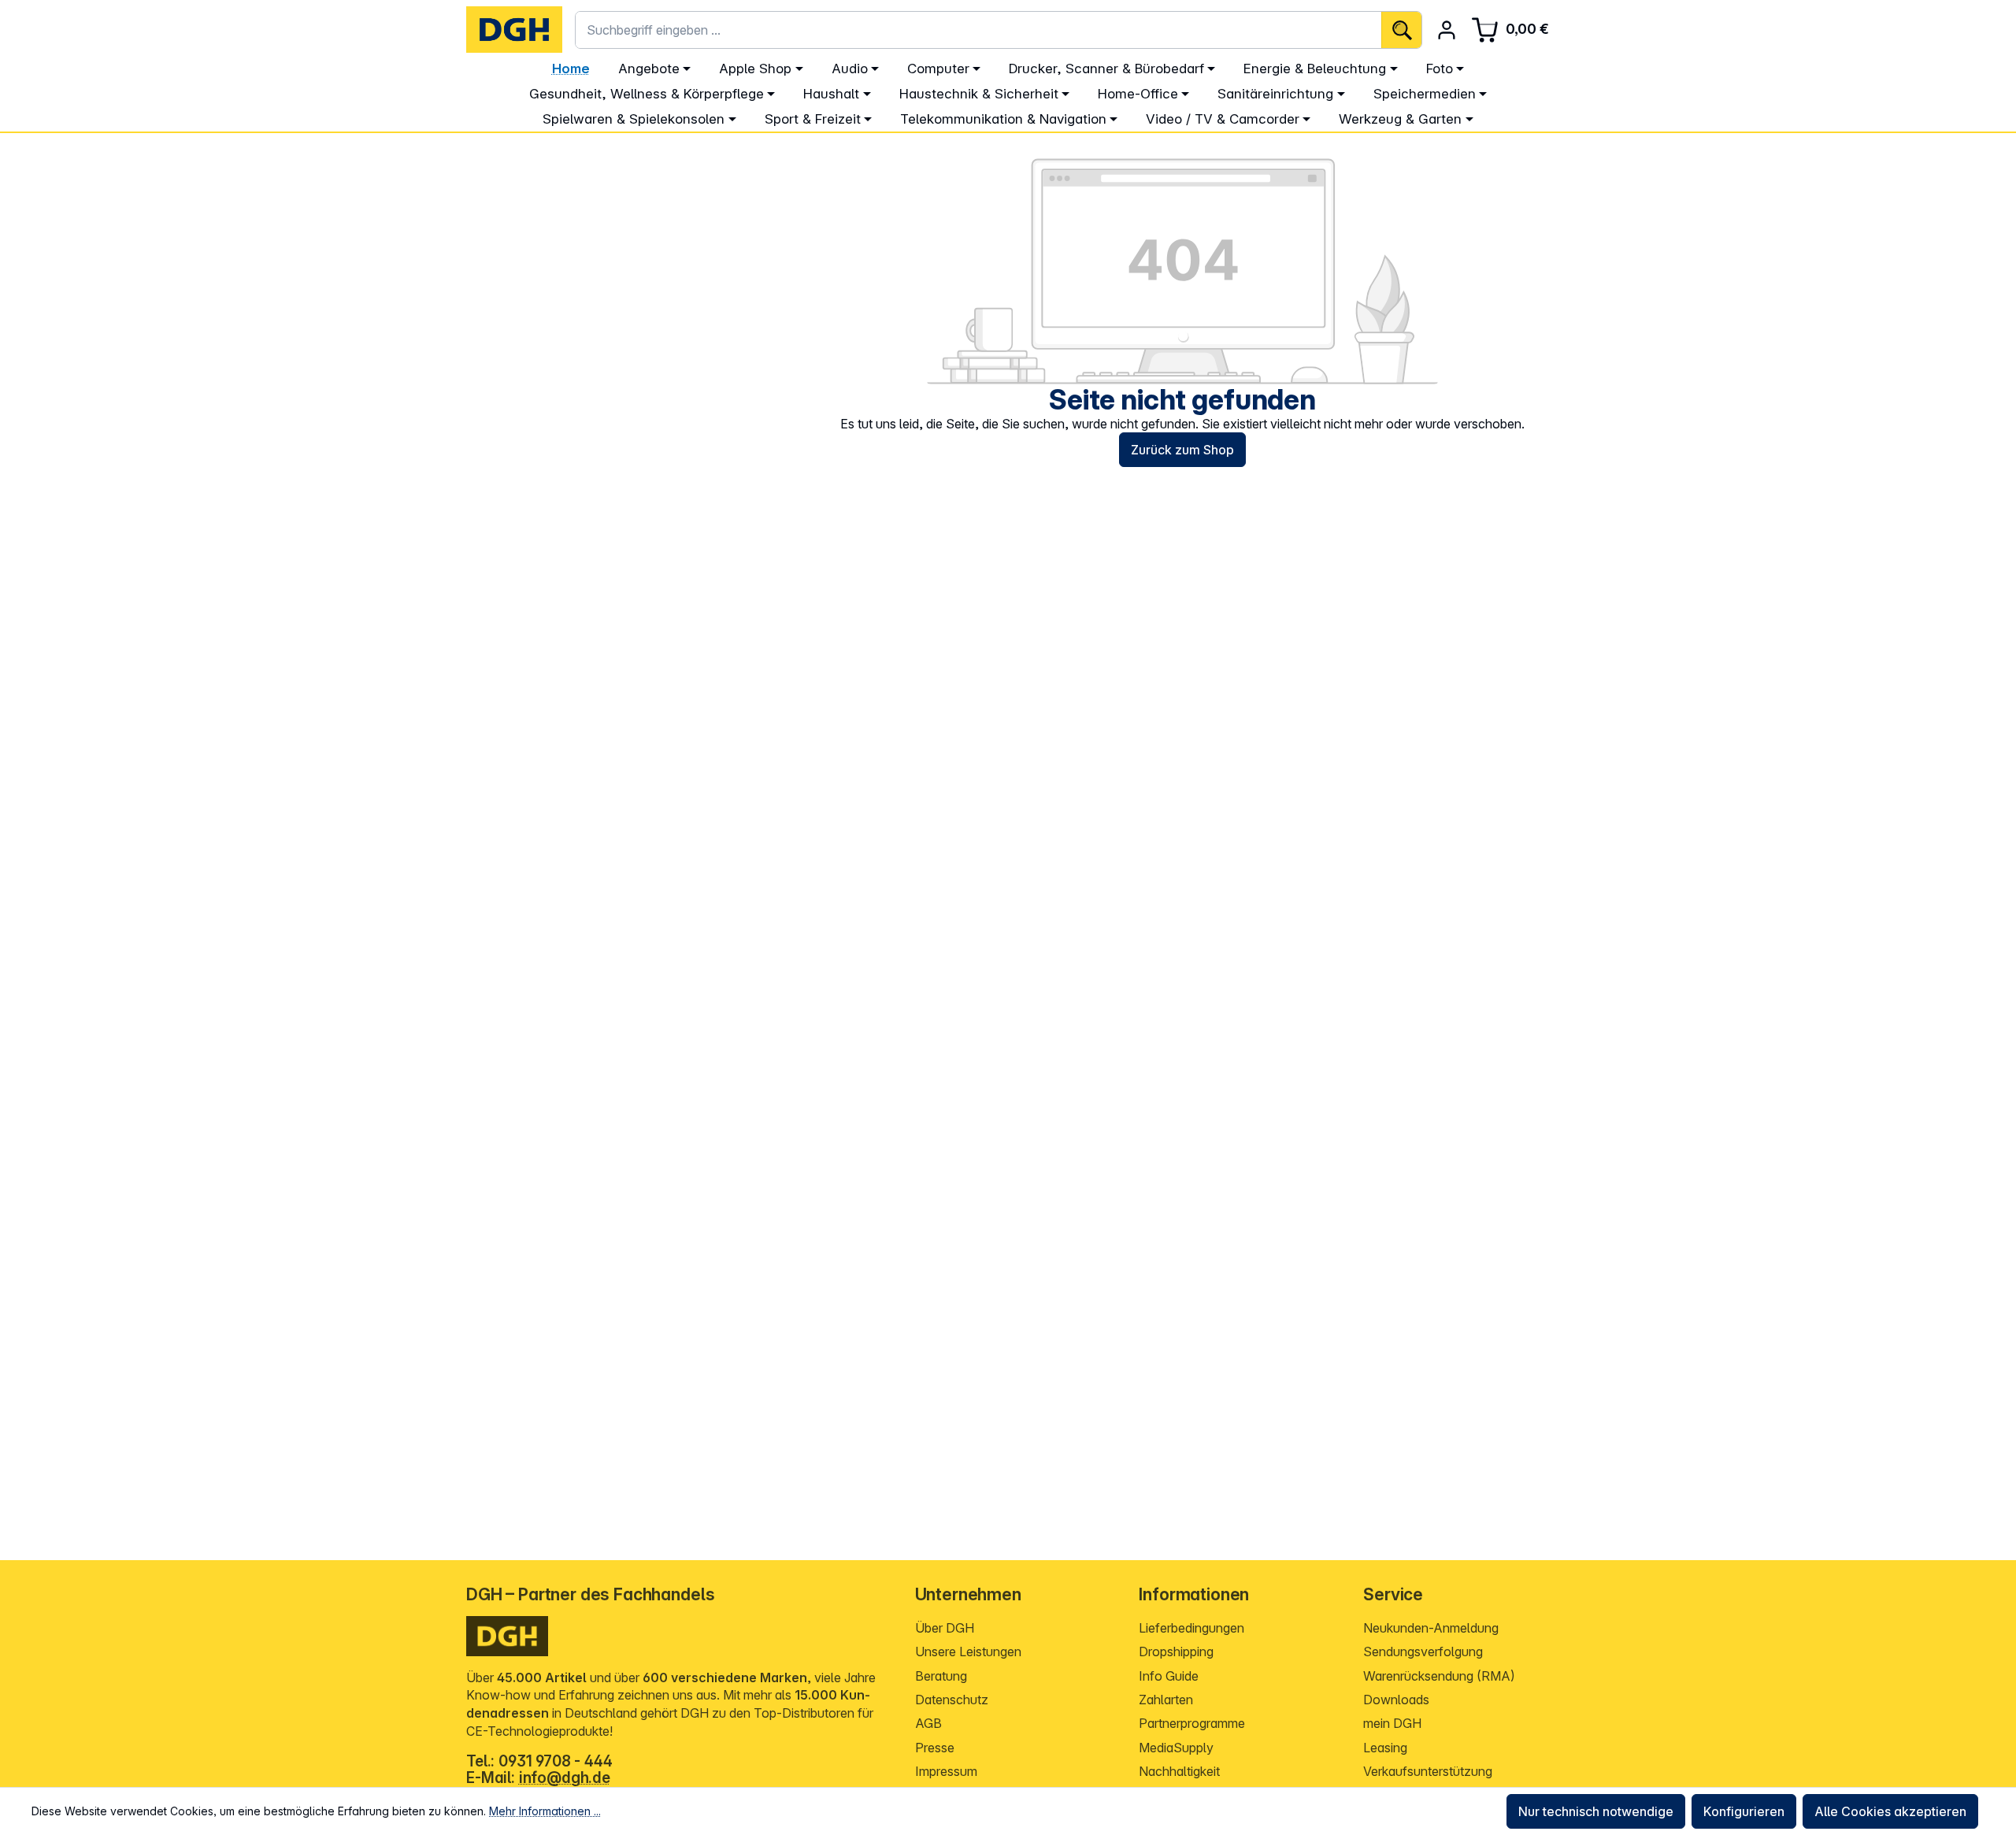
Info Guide (1169, 1676)
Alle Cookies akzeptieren (1890, 1811)
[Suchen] (1401, 30)
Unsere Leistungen (968, 1651)
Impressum (946, 1771)
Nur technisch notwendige (1596, 1811)
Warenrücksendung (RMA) (1439, 1676)
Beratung (941, 1676)
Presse (935, 1748)
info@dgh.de (565, 1778)
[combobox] (978, 30)
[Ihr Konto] (1447, 30)
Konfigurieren (1744, 1811)
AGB (928, 1723)
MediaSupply (1176, 1748)
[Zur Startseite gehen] (514, 30)
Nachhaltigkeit (1179, 1771)
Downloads (1396, 1700)
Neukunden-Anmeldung (1431, 1628)
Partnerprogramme (1192, 1723)
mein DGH (1392, 1723)
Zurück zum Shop (1182, 450)
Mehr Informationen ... (545, 1811)
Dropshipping (1176, 1651)
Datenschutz (952, 1700)
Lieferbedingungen (1191, 1628)
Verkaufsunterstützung (1428, 1771)
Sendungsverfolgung (1423, 1651)
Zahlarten (1166, 1700)
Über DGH (945, 1628)
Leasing (1385, 1748)
